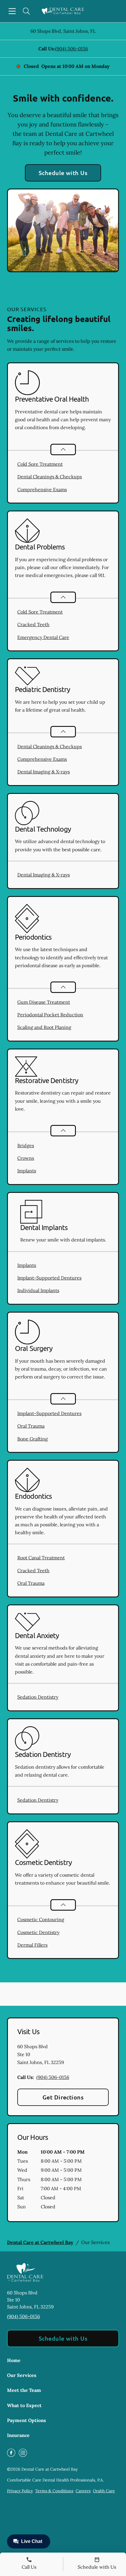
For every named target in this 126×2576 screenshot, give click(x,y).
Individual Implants (38, 1290)
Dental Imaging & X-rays (44, 772)
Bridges (26, 1145)
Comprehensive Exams (42, 489)
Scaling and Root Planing (44, 1027)
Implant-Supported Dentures (49, 1278)
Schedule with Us (63, 173)
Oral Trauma (31, 1426)
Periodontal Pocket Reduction (50, 1015)
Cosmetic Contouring (41, 1919)
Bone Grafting (33, 1439)
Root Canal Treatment (41, 1558)
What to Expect (24, 2405)
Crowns (26, 1158)
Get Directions (63, 2097)
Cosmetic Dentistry (38, 1932)
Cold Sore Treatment (40, 464)
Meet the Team (24, 2390)
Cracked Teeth (33, 624)
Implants (27, 1171)
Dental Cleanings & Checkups (50, 477)
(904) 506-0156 (71, 49)
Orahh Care (104, 2491)
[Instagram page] (23, 2453)
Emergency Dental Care (43, 637)
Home (14, 2360)
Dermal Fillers (32, 1945)
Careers (83, 2491)
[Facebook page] (11, 2453)
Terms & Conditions (54, 2491)
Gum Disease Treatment (44, 1002)
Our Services (22, 2375)
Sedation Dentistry (38, 1697)
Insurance (18, 2435)
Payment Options (27, 2420)
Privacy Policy (20, 2491)
